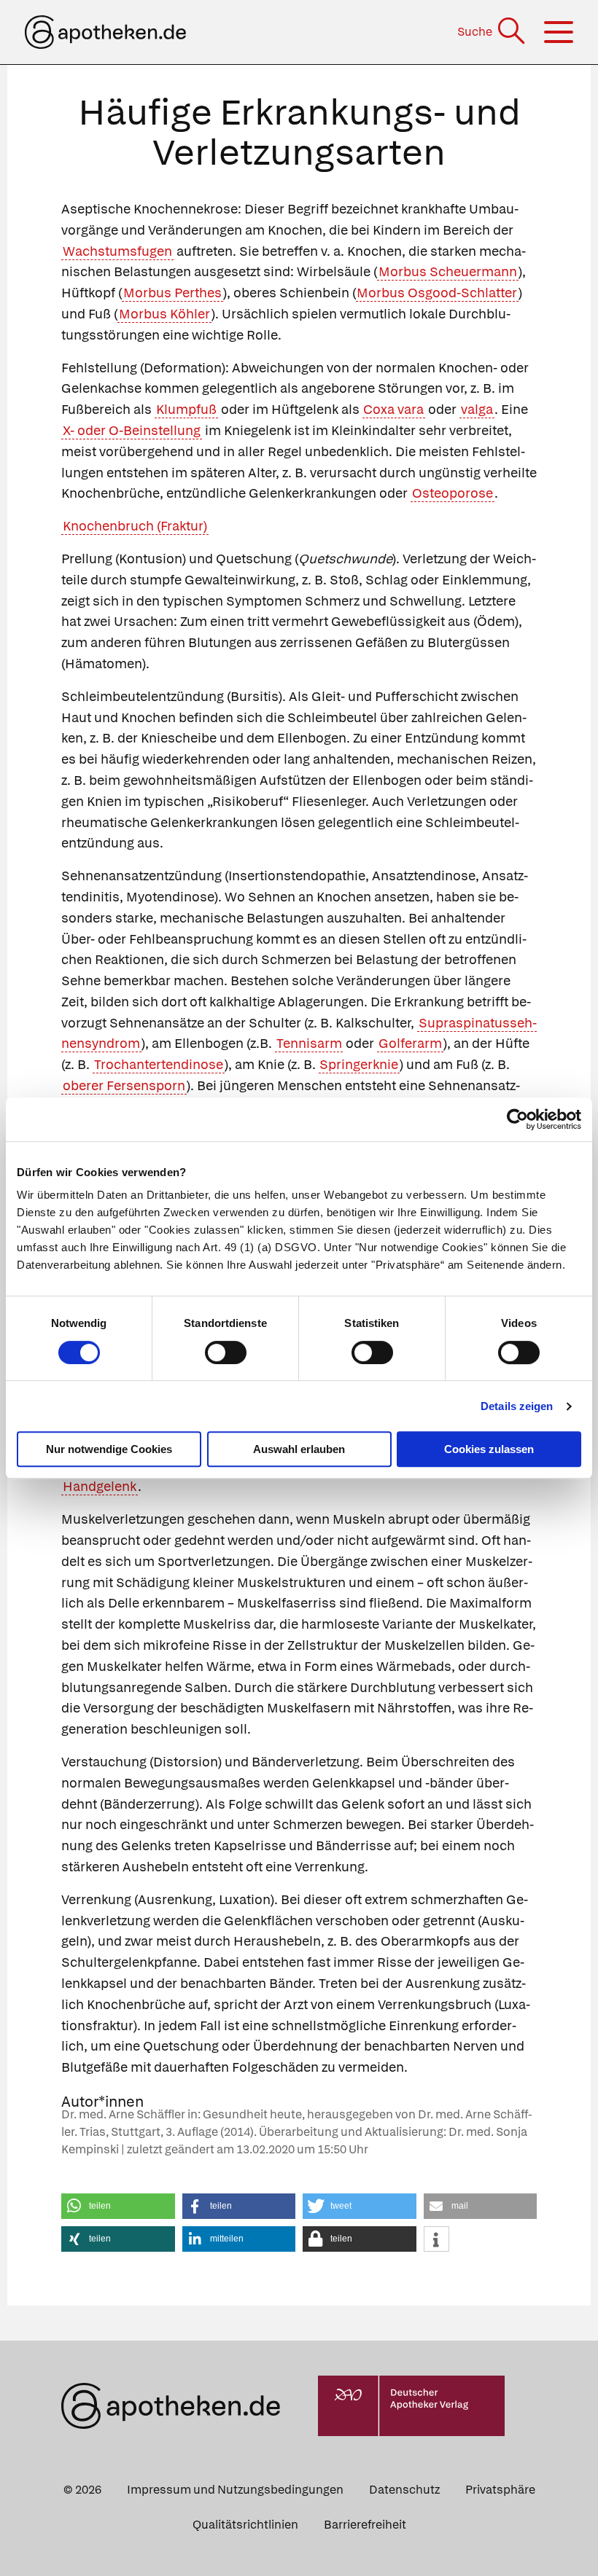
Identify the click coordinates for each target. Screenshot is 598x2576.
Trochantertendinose (159, 1064)
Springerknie (359, 1064)
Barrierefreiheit (365, 2525)
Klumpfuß (186, 409)
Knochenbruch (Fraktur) (135, 526)
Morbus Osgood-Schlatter (437, 293)
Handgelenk (100, 1486)
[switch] (226, 1352)
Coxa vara (393, 409)
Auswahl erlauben (299, 1449)
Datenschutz (404, 2490)
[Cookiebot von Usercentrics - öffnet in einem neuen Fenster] (517, 1119)
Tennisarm (309, 1043)
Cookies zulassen (489, 1449)
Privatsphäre (500, 2490)
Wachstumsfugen (117, 251)
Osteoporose (453, 493)
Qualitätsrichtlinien (245, 2525)
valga (477, 409)
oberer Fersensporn (124, 1085)
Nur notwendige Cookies (109, 1449)
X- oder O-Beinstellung (132, 430)
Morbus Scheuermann (448, 271)
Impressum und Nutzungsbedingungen (235, 2490)
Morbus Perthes (172, 293)
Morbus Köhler (164, 314)
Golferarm (410, 1043)
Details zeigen (517, 1406)
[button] (118, 2206)
